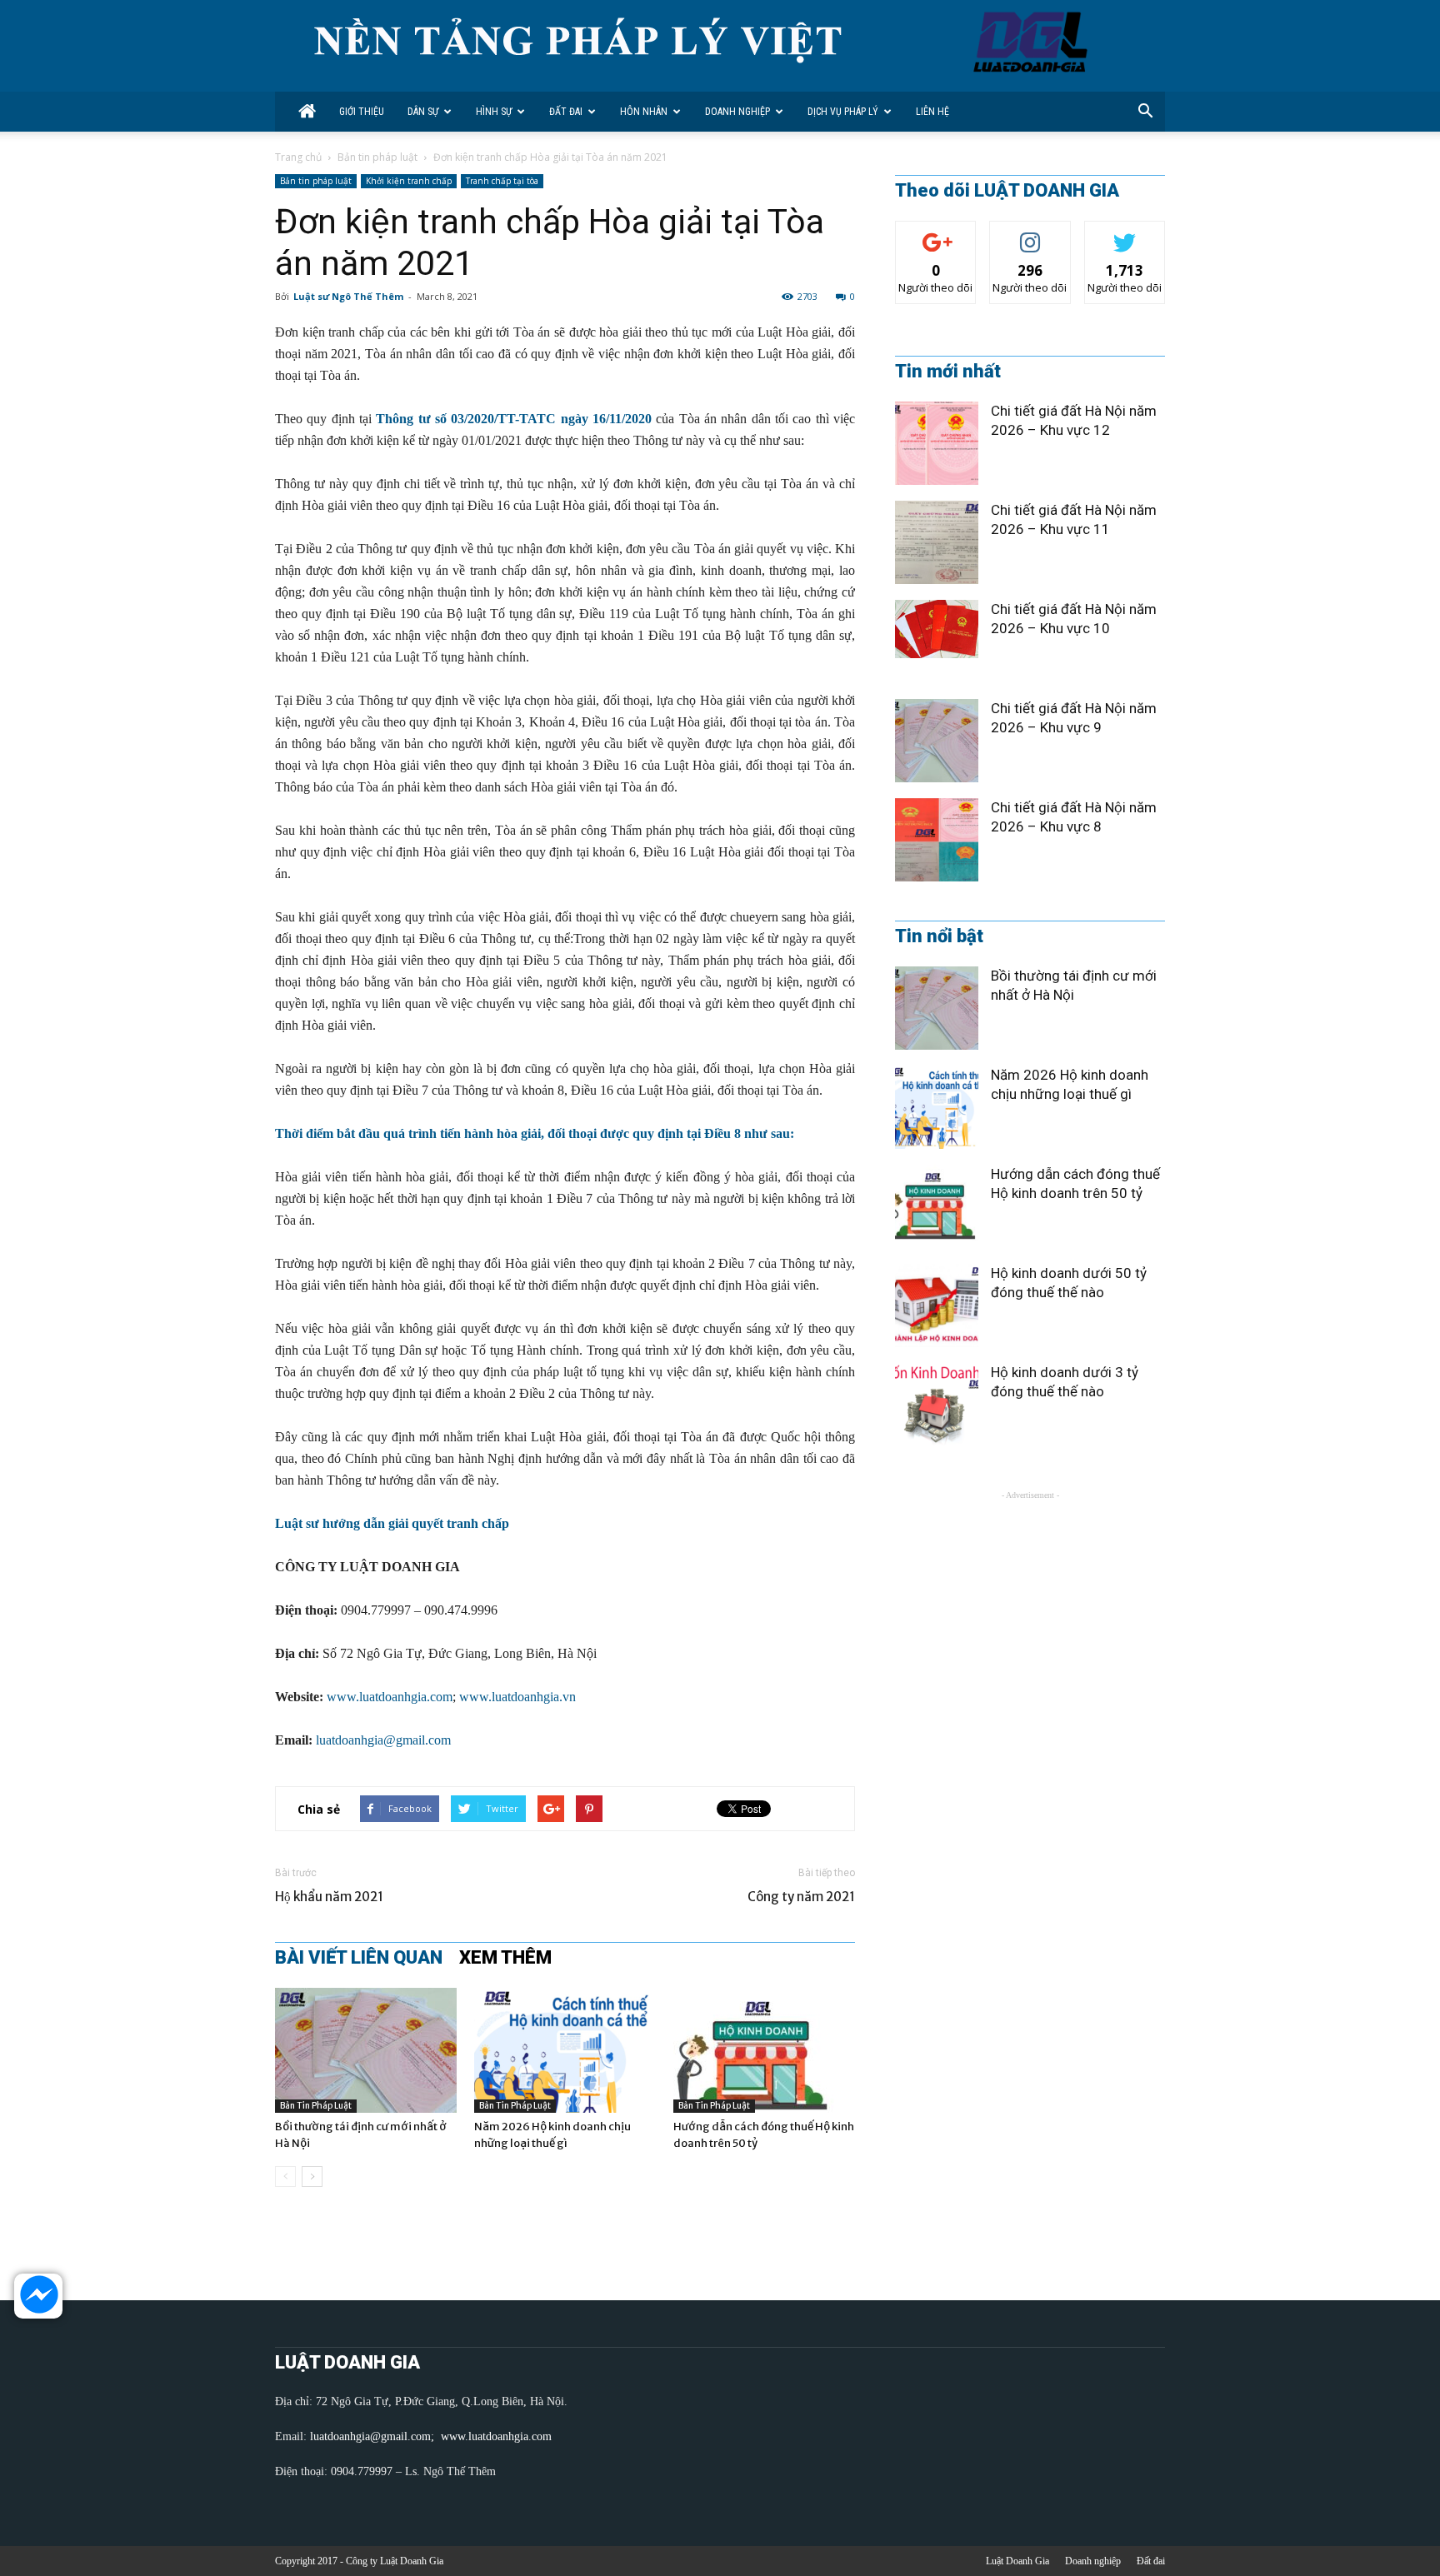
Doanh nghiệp (737, 112)
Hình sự (494, 112)
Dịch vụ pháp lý (843, 112)
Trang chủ (298, 157)
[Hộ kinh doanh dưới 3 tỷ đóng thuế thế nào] (937, 1405)
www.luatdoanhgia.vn (517, 1697)
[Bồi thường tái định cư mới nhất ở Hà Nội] (366, 2050)
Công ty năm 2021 (801, 1897)
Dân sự (423, 112)
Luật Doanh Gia (1017, 2561)
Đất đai (566, 112)
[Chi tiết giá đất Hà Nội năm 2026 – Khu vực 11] (937, 542)
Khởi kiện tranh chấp (409, 181)
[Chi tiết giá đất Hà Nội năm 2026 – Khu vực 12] (937, 443)
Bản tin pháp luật (377, 157)
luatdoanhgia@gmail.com (383, 1740)
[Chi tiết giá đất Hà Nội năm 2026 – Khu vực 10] (937, 629)
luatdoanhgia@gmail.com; (374, 2436)
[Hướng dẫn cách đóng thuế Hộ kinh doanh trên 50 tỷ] (764, 2050)
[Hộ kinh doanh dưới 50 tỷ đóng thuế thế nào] (937, 1305)
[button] (1145, 112)
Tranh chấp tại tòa (502, 181)
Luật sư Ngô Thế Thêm (348, 296)
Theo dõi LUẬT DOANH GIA (1007, 191)
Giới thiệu (362, 112)
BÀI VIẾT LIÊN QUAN (359, 1958)
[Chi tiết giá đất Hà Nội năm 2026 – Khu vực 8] (937, 840)
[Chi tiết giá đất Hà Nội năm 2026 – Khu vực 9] (937, 741)
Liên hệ (932, 112)
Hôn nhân (644, 112)
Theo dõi (936, 234)
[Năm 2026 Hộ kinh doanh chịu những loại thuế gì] (565, 2050)
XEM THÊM (505, 1958)
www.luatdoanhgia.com (390, 1697)
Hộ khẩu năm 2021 (329, 1897)
